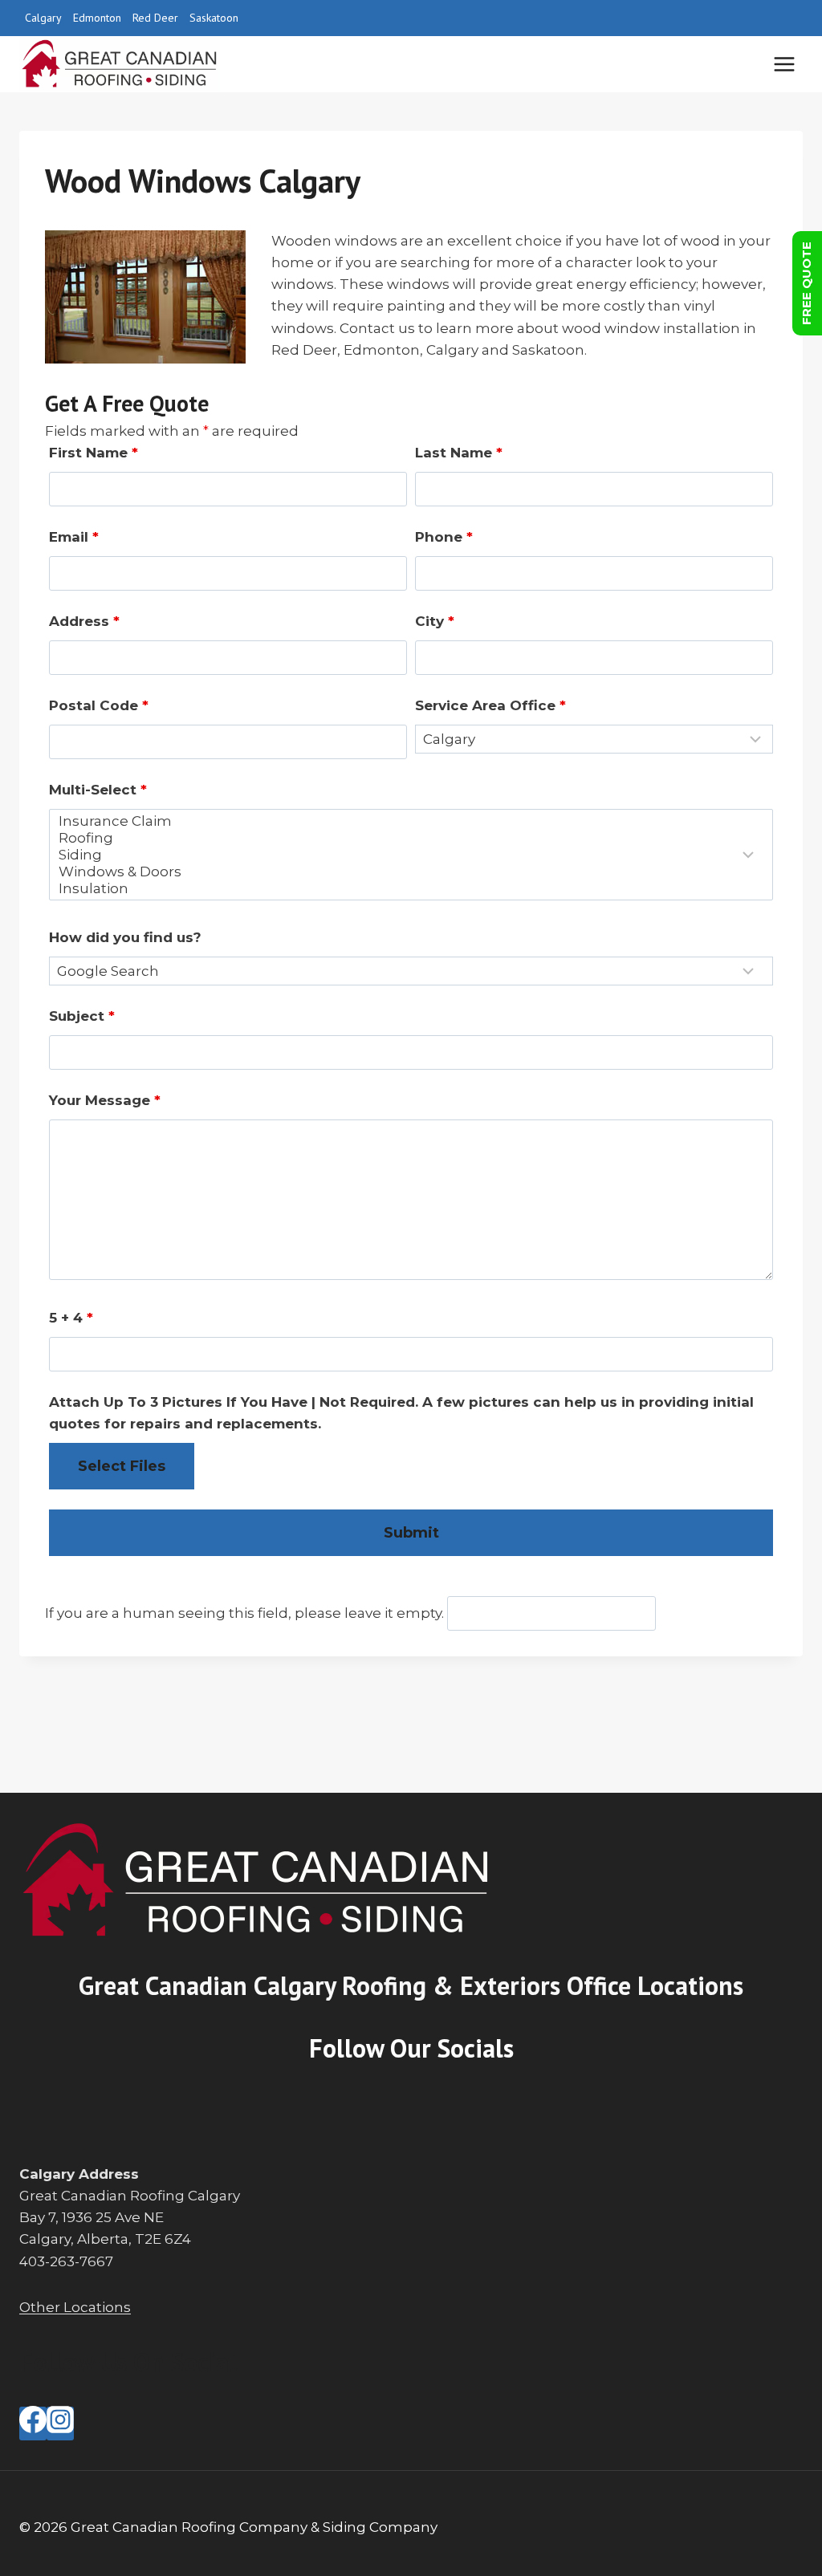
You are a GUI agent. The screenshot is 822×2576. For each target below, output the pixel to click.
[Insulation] (401, 889)
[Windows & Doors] (401, 872)
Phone (444, 537)
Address (84, 621)
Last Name (459, 453)
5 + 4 (71, 1318)
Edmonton (97, 18)
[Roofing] (401, 838)
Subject (82, 1016)
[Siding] (401, 855)
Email (74, 537)
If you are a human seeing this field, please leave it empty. (246, 1613)
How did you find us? (125, 937)
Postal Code (99, 705)
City (435, 621)
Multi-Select (98, 790)
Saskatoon (214, 18)
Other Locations (75, 2307)
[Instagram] (60, 2424)
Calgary (43, 18)
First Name (94, 453)
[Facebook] (33, 2424)
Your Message (105, 1100)
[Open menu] (784, 64)
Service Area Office (490, 705)
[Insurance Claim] (401, 821)
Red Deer (155, 18)
